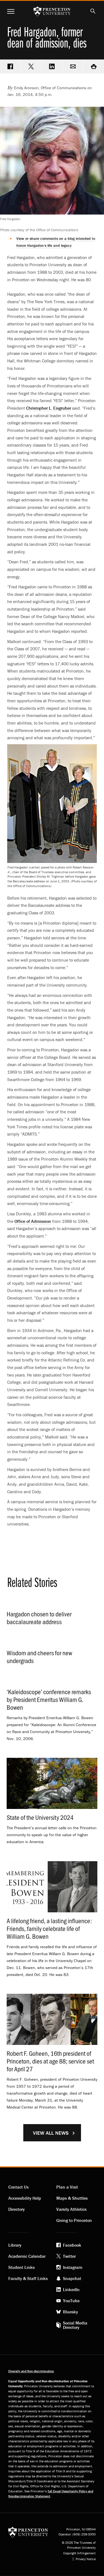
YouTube (71, 2301)
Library (15, 2245)
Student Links (21, 2267)
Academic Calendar (27, 2256)
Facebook (72, 2245)
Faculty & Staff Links (28, 2278)
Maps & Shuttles (72, 2198)
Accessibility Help (25, 2198)
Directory (17, 2209)
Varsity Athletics (71, 2209)
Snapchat (72, 2278)
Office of (33, 1221)
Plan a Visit (67, 2187)
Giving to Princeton (74, 2220)
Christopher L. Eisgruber (49, 408)
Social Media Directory (75, 2325)
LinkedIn (71, 2289)
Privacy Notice (86, 2559)
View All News (51, 2133)
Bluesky (70, 2312)
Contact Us (18, 2187)
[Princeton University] (28, 2532)
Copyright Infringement (79, 2553)
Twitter (69, 2256)
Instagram (73, 2267)
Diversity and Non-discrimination (31, 2371)
